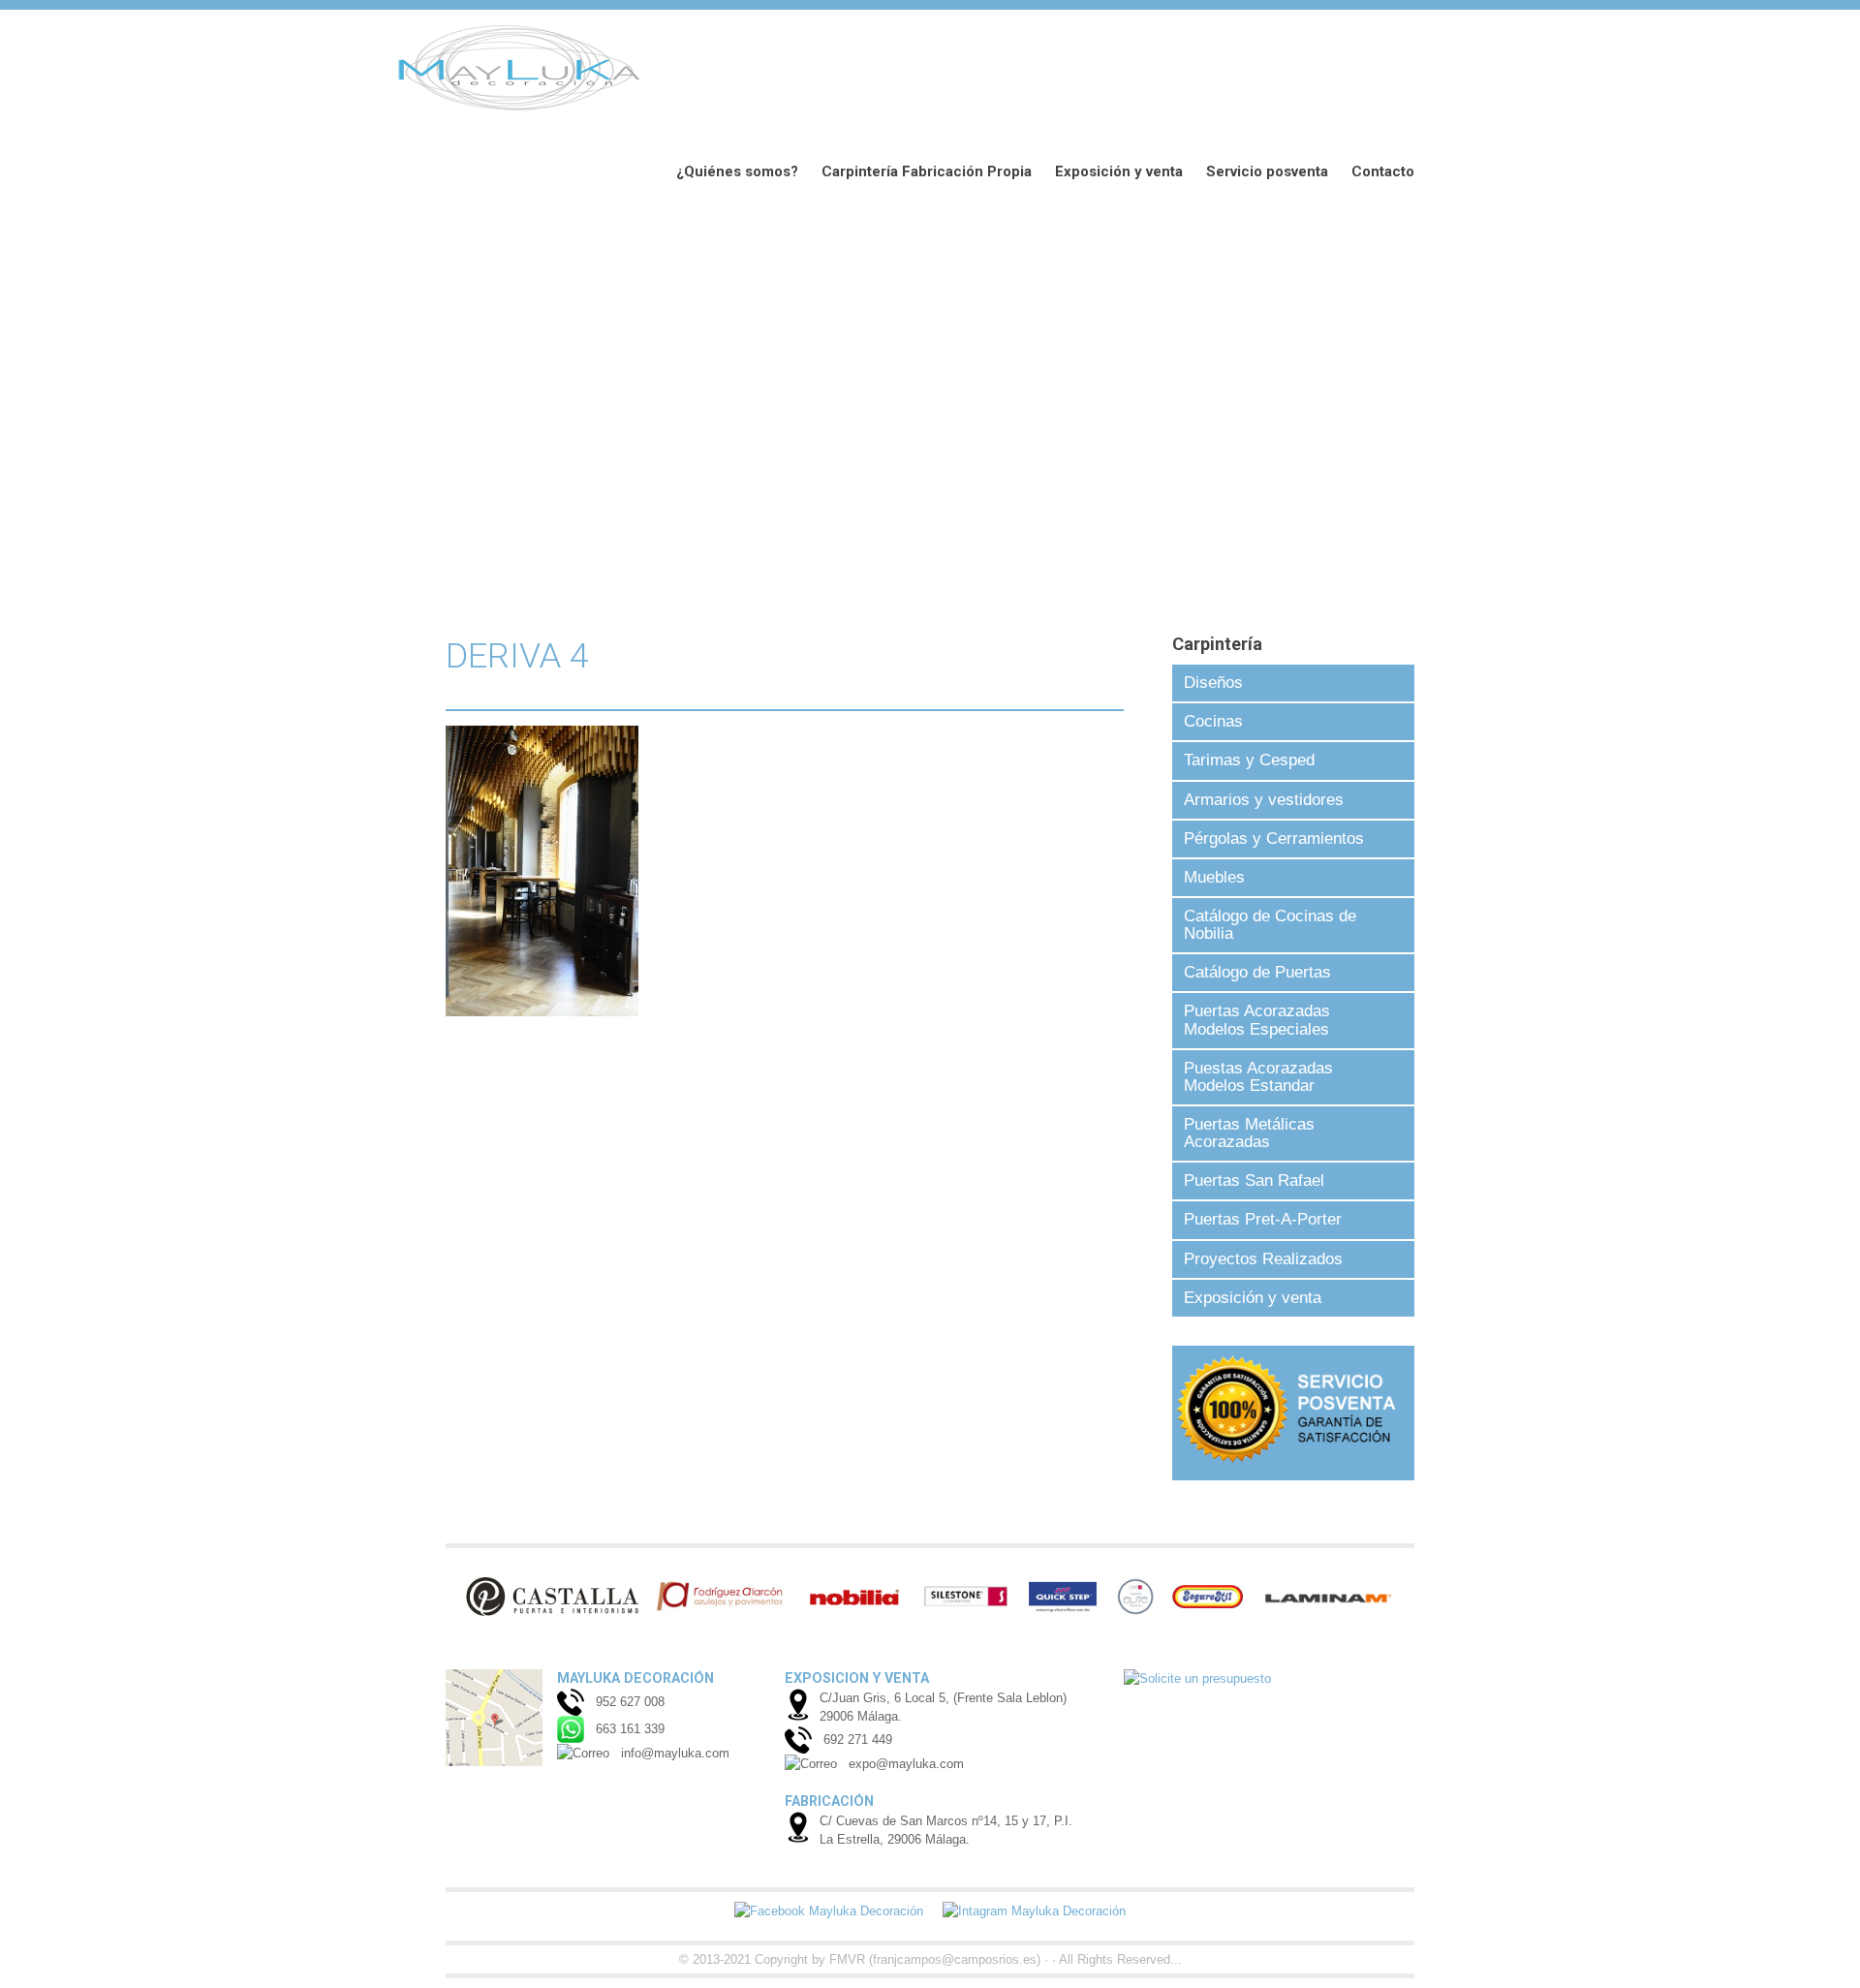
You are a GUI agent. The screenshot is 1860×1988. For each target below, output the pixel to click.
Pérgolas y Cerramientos (1274, 839)
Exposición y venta (1119, 171)
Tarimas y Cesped (1249, 760)
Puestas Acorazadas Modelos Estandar (1258, 1077)
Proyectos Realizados (1263, 1259)
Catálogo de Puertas (1257, 972)
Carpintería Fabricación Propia (927, 171)
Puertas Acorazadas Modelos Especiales (1257, 1020)
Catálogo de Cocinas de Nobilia (1270, 925)
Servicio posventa (1267, 171)
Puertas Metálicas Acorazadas (1249, 1133)
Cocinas (1213, 721)
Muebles (1214, 877)
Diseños (1213, 683)
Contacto (1383, 171)
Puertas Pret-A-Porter (1263, 1219)
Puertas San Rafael (1254, 1180)
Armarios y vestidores (1264, 800)
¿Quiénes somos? (737, 171)
